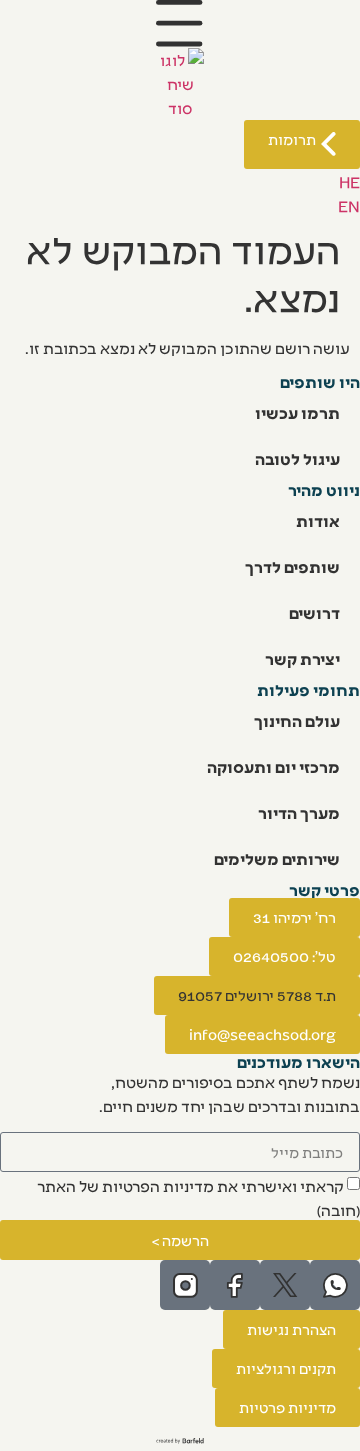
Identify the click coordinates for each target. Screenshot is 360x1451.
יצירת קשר (302, 658)
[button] (257, 995)
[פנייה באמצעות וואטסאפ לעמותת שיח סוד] (335, 1285)
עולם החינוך (297, 720)
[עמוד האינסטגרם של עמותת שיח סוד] (185, 1285)
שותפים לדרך (292, 566)
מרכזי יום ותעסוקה (273, 766)
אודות (318, 520)
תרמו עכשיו (297, 412)
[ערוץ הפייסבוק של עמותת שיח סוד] (235, 1285)
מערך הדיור (299, 812)
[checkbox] (180, 1196)
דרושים (314, 612)
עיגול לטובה (297, 458)
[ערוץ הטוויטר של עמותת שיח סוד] (285, 1285)
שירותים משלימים (277, 858)
